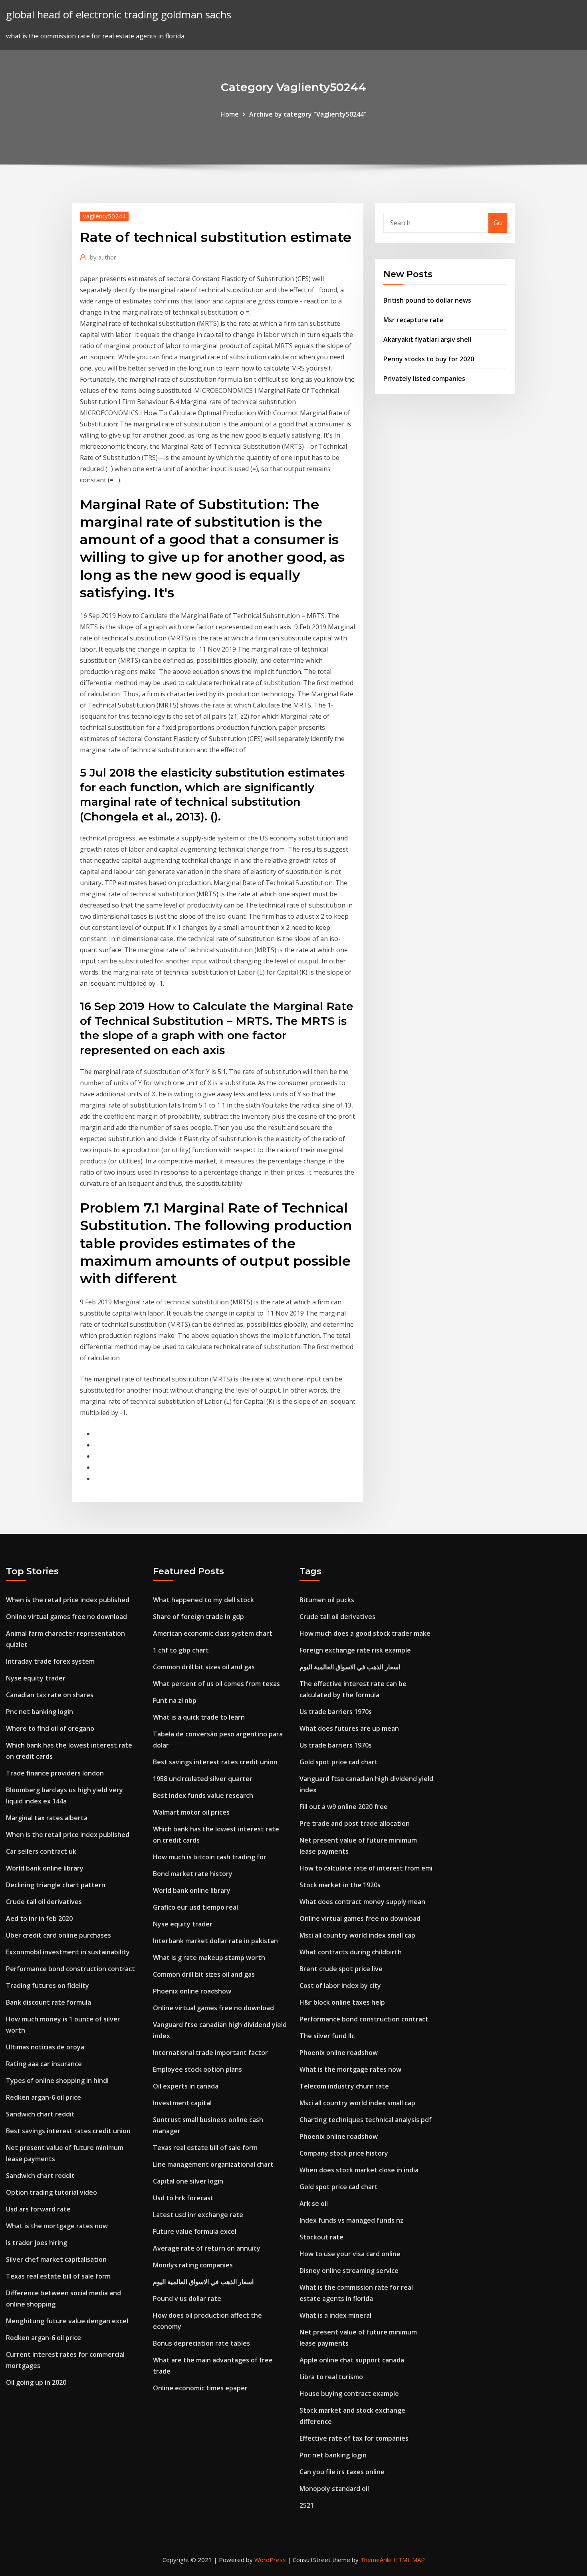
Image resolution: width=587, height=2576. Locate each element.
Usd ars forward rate (38, 2209)
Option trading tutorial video (52, 2192)
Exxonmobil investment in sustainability (68, 1952)
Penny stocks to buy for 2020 (429, 359)
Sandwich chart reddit (40, 2114)
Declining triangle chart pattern (56, 1885)
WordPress (270, 2560)
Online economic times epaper (200, 2388)
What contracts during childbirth (351, 1952)
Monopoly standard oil (334, 2489)
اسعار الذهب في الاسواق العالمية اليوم (203, 2282)
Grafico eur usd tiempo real (195, 1907)
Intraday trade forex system (50, 1661)
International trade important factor (210, 2053)
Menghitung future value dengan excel (67, 2321)
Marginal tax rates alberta (47, 1818)
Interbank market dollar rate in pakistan (215, 1941)
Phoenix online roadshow (192, 1991)
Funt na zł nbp (175, 1700)
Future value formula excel (195, 2231)
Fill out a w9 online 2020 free (344, 1807)
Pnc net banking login (40, 1712)
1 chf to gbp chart (181, 1650)
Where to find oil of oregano (50, 1728)
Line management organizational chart (213, 2164)
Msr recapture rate (413, 320)
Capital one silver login (188, 2181)
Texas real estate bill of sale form (58, 2276)
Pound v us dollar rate (187, 2299)
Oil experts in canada (186, 2086)
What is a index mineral (335, 2315)
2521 (307, 2505)
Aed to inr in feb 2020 (39, 1918)
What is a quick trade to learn (199, 1717)
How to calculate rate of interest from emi (366, 1868)
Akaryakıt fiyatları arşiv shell (427, 339)
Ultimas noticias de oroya (45, 2047)
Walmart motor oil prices (191, 1812)
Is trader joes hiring (37, 2243)
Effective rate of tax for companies (354, 2438)
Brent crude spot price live (341, 1969)
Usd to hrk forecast (183, 2198)
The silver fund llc (327, 2036)
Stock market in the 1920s (340, 1885)
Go (498, 223)
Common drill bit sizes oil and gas (204, 1667)
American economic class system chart (213, 1633)
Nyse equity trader (36, 1678)
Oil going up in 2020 (36, 2382)
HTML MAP (409, 2560)
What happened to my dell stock (203, 1600)
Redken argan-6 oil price (44, 2097)
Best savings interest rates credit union (68, 2131)
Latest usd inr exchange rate (198, 2215)
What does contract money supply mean (362, 1902)
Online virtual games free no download (66, 1617)
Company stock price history (344, 2153)
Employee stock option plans (197, 2069)
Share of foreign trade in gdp (198, 1617)
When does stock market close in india (359, 2170)
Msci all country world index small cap (357, 1935)
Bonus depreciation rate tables (201, 2343)
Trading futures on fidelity (48, 1986)
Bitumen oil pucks (327, 1600)
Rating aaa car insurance (44, 2064)
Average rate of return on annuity (207, 2248)
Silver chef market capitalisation (56, 2259)
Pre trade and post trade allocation (355, 1823)
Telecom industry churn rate (344, 2086)
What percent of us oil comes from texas (216, 1684)
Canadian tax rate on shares (50, 1695)
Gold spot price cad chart (339, 1762)
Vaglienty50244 (104, 216)
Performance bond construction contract (70, 1969)
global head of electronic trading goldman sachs (119, 15)
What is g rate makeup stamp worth (209, 1958)
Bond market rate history (193, 1874)
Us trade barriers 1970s (336, 1712)
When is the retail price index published (68, 1600)
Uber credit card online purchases (59, 1935)
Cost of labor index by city (340, 1986)
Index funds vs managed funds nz (351, 2220)
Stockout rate (321, 2237)
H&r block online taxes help (342, 2002)
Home (230, 114)
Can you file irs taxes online (342, 2472)
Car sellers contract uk (41, 1851)
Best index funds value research (203, 1795)
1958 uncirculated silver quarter (203, 1779)
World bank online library (45, 1868)
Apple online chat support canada (352, 2360)
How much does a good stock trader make (365, 1633)
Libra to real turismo (331, 2377)
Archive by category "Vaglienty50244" (308, 114)
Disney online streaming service (349, 2271)
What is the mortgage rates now (57, 2226)
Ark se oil (314, 2203)
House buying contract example (349, 2394)
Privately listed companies (424, 378)
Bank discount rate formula (49, 2002)
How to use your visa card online (350, 2254)
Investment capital (182, 2103)
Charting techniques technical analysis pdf (366, 2120)
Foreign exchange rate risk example (355, 1650)
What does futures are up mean (349, 1728)
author (103, 257)
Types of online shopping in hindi (57, 2081)
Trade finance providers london (55, 1773)
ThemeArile (376, 2560)
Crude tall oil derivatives (44, 1902)
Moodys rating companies (193, 2265)
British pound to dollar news (427, 300)
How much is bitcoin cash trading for (210, 1857)
